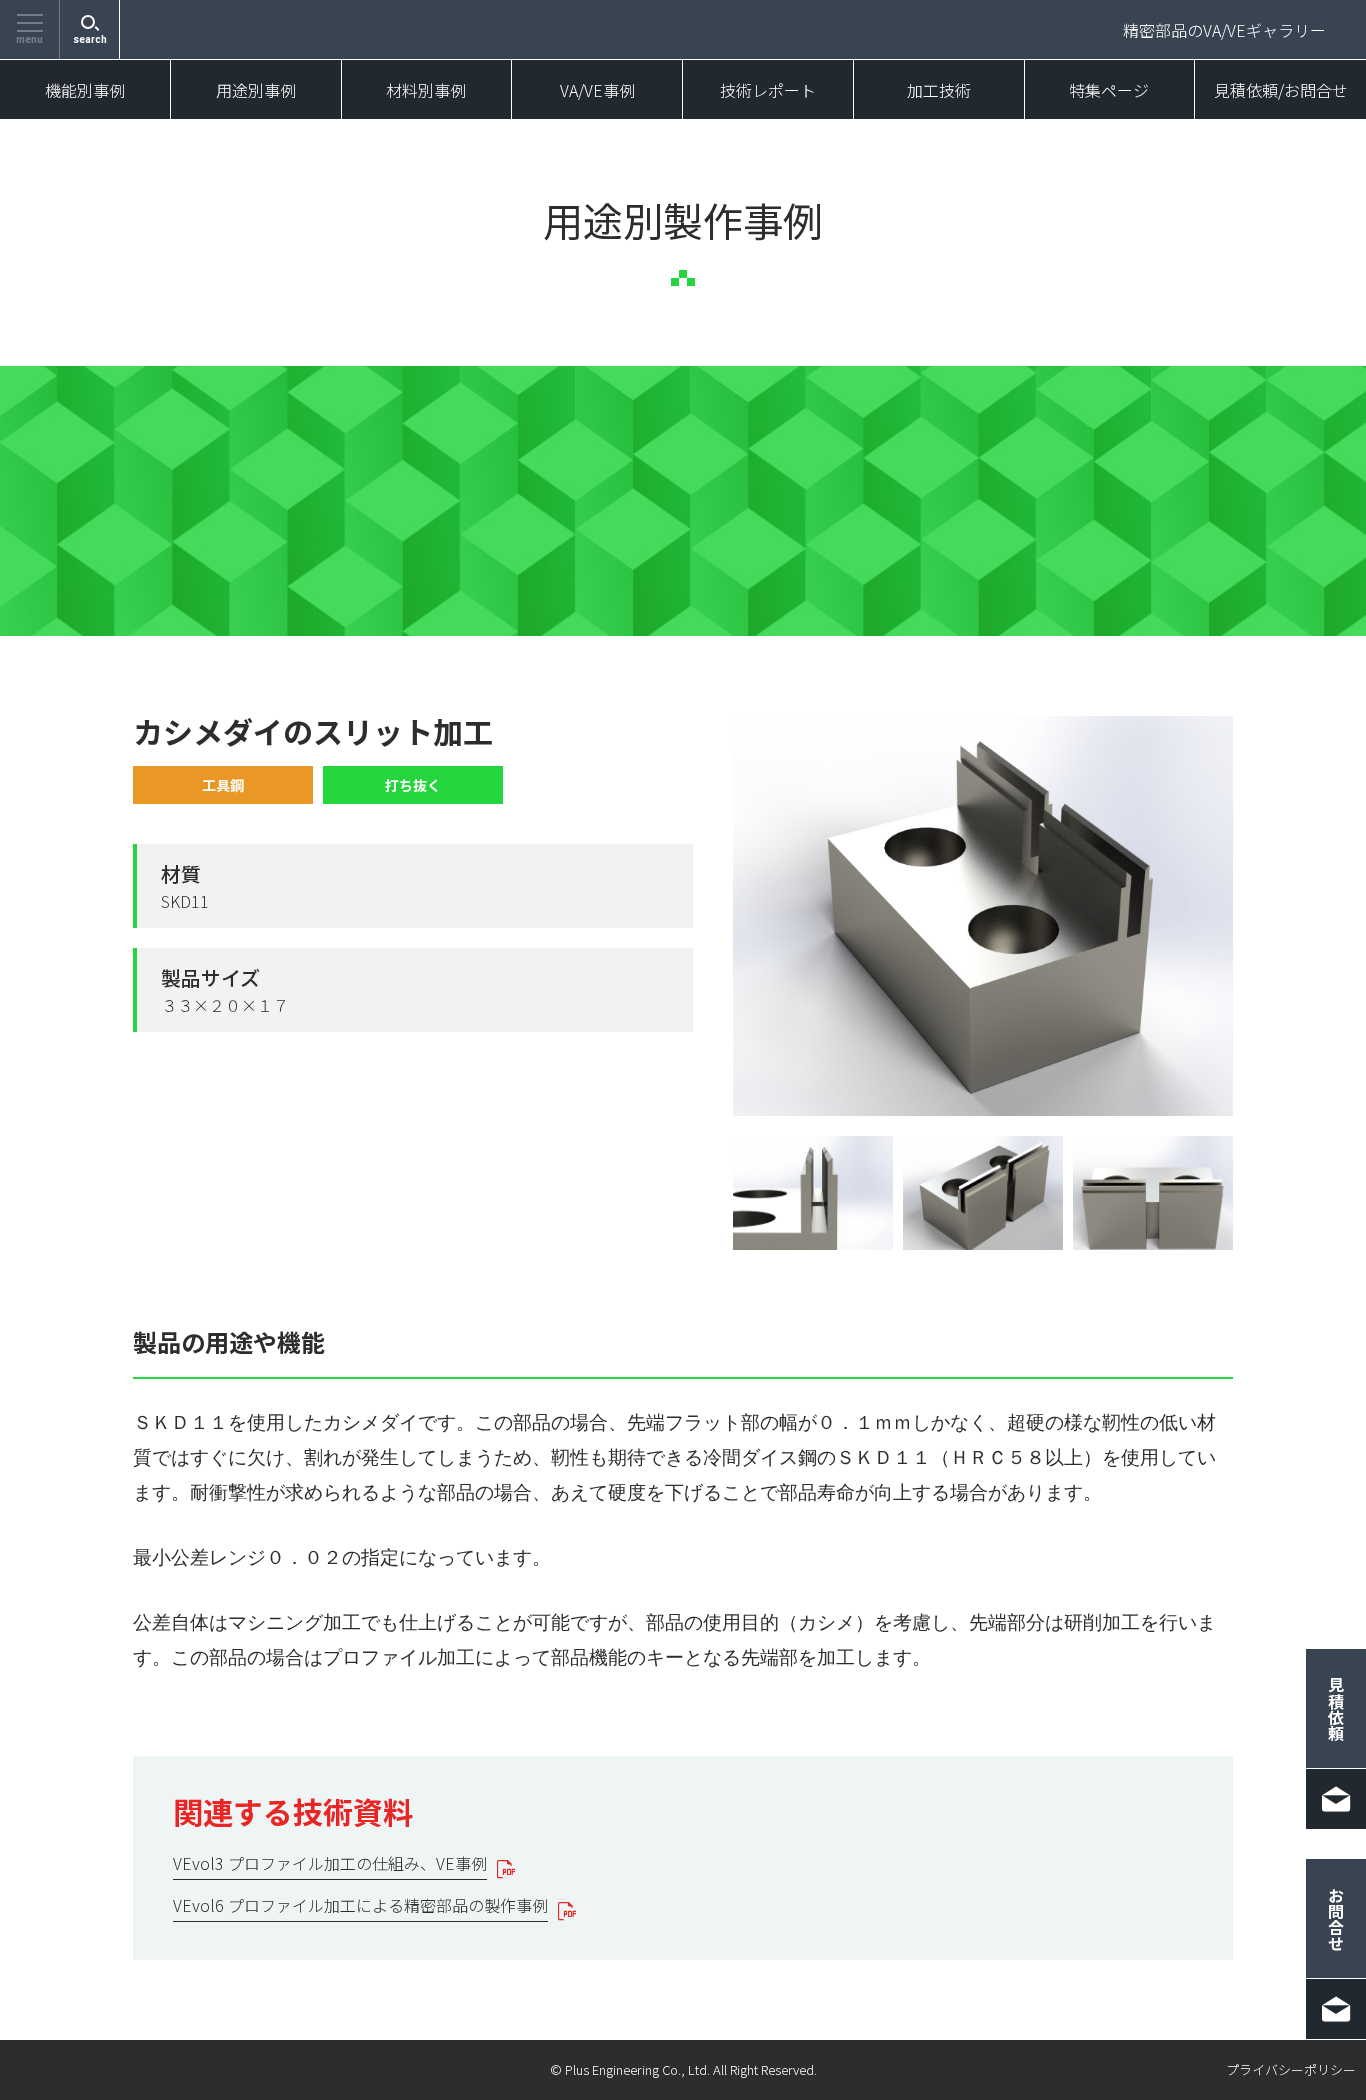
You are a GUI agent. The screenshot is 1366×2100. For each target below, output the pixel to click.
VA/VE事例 (597, 90)
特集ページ (1109, 90)
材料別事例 (426, 90)
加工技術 (939, 90)
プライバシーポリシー (1291, 2069)
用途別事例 (256, 90)
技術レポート (768, 90)
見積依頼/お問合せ (1281, 90)
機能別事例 (85, 90)
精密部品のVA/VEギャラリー (1224, 30)
